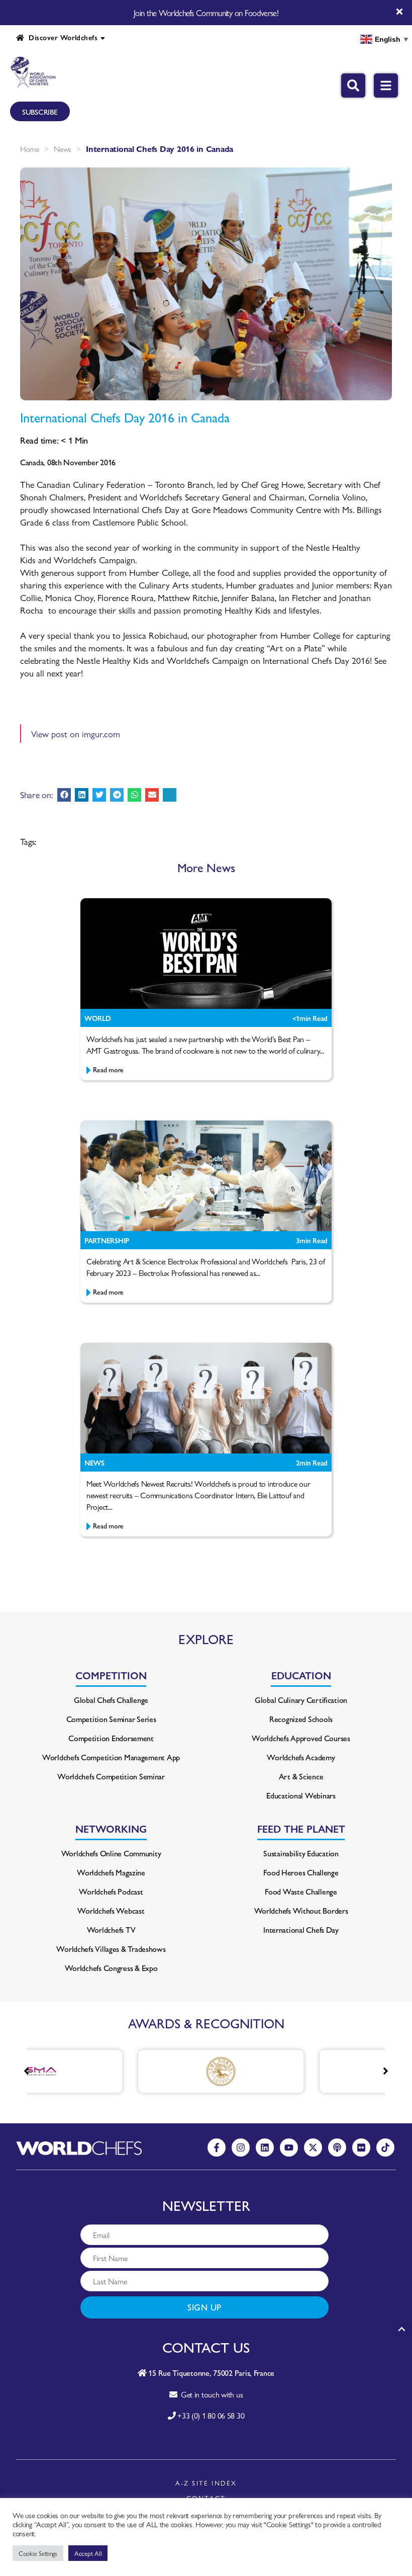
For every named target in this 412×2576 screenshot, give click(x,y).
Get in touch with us (210, 2394)
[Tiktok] (385, 2148)
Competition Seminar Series (111, 1719)
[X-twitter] (313, 2148)
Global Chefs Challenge (111, 1700)
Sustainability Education (301, 1853)
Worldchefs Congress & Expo (111, 1968)
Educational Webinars (301, 1795)
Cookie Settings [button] (38, 2553)
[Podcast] (337, 2148)
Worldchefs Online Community (111, 1853)
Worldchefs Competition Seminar (111, 1776)
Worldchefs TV (111, 1929)
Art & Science (301, 1776)
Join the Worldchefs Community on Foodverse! (206, 13)
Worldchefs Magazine (111, 1872)
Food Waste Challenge (301, 1891)
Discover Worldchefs (61, 37)
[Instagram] (241, 2148)
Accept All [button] (88, 2553)
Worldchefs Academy (301, 1757)
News (63, 149)
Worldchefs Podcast (111, 1891)
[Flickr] (361, 2148)
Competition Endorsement (111, 1738)
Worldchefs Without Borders (301, 1910)
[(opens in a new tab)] (143, 2071)
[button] (64, 795)
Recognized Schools (301, 1719)
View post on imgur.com (76, 734)
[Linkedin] (265, 2148)
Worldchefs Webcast (111, 1910)
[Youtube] (289, 2148)
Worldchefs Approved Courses (301, 1738)
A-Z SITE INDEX (206, 2483)
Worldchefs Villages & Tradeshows (111, 1949)
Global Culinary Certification (301, 1700)
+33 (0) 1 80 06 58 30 (211, 2415)
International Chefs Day (301, 1929)
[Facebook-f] (217, 2148)
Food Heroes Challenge (301, 1872)
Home (30, 149)
